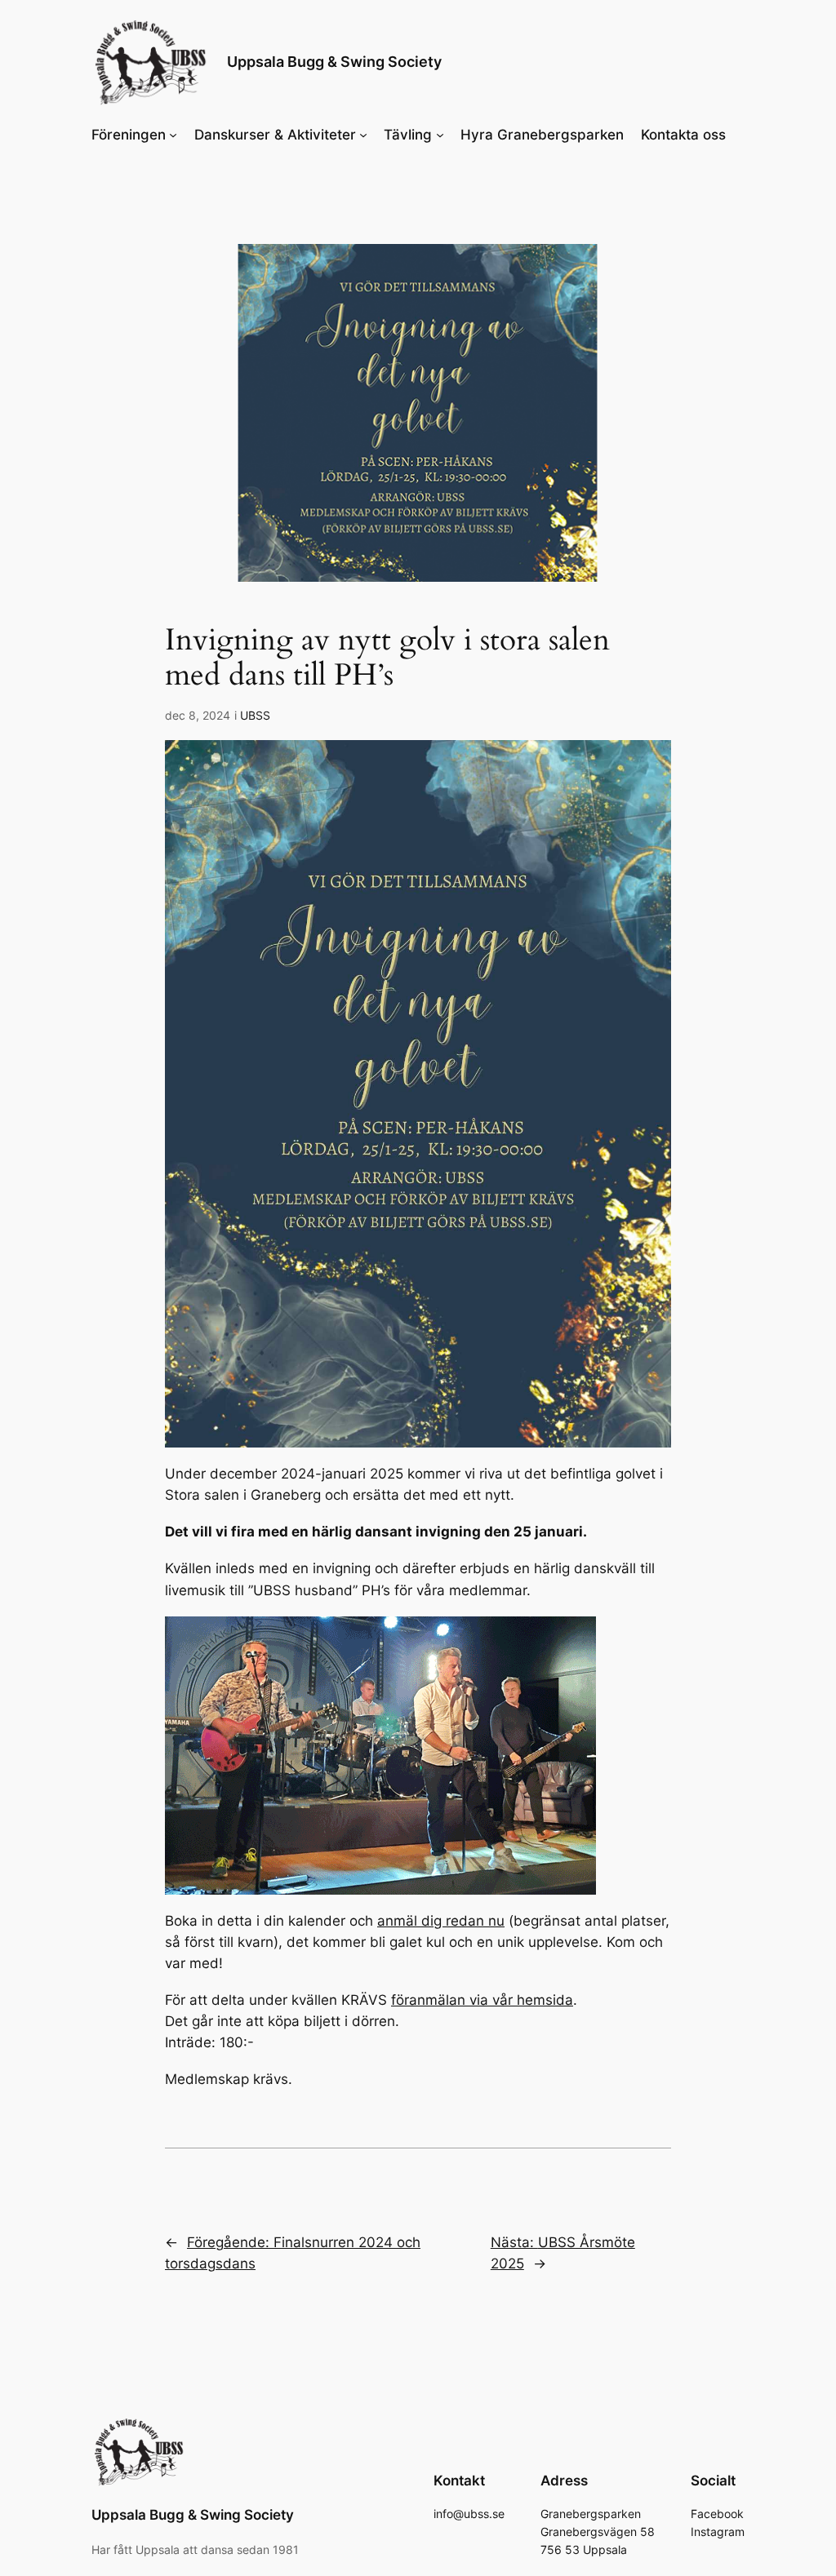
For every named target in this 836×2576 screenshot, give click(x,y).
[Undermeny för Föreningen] (173, 135)
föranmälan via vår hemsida (482, 2000)
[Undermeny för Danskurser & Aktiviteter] (363, 135)
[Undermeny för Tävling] (440, 135)
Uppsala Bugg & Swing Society (334, 62)
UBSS (255, 715)
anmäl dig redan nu (441, 1921)
